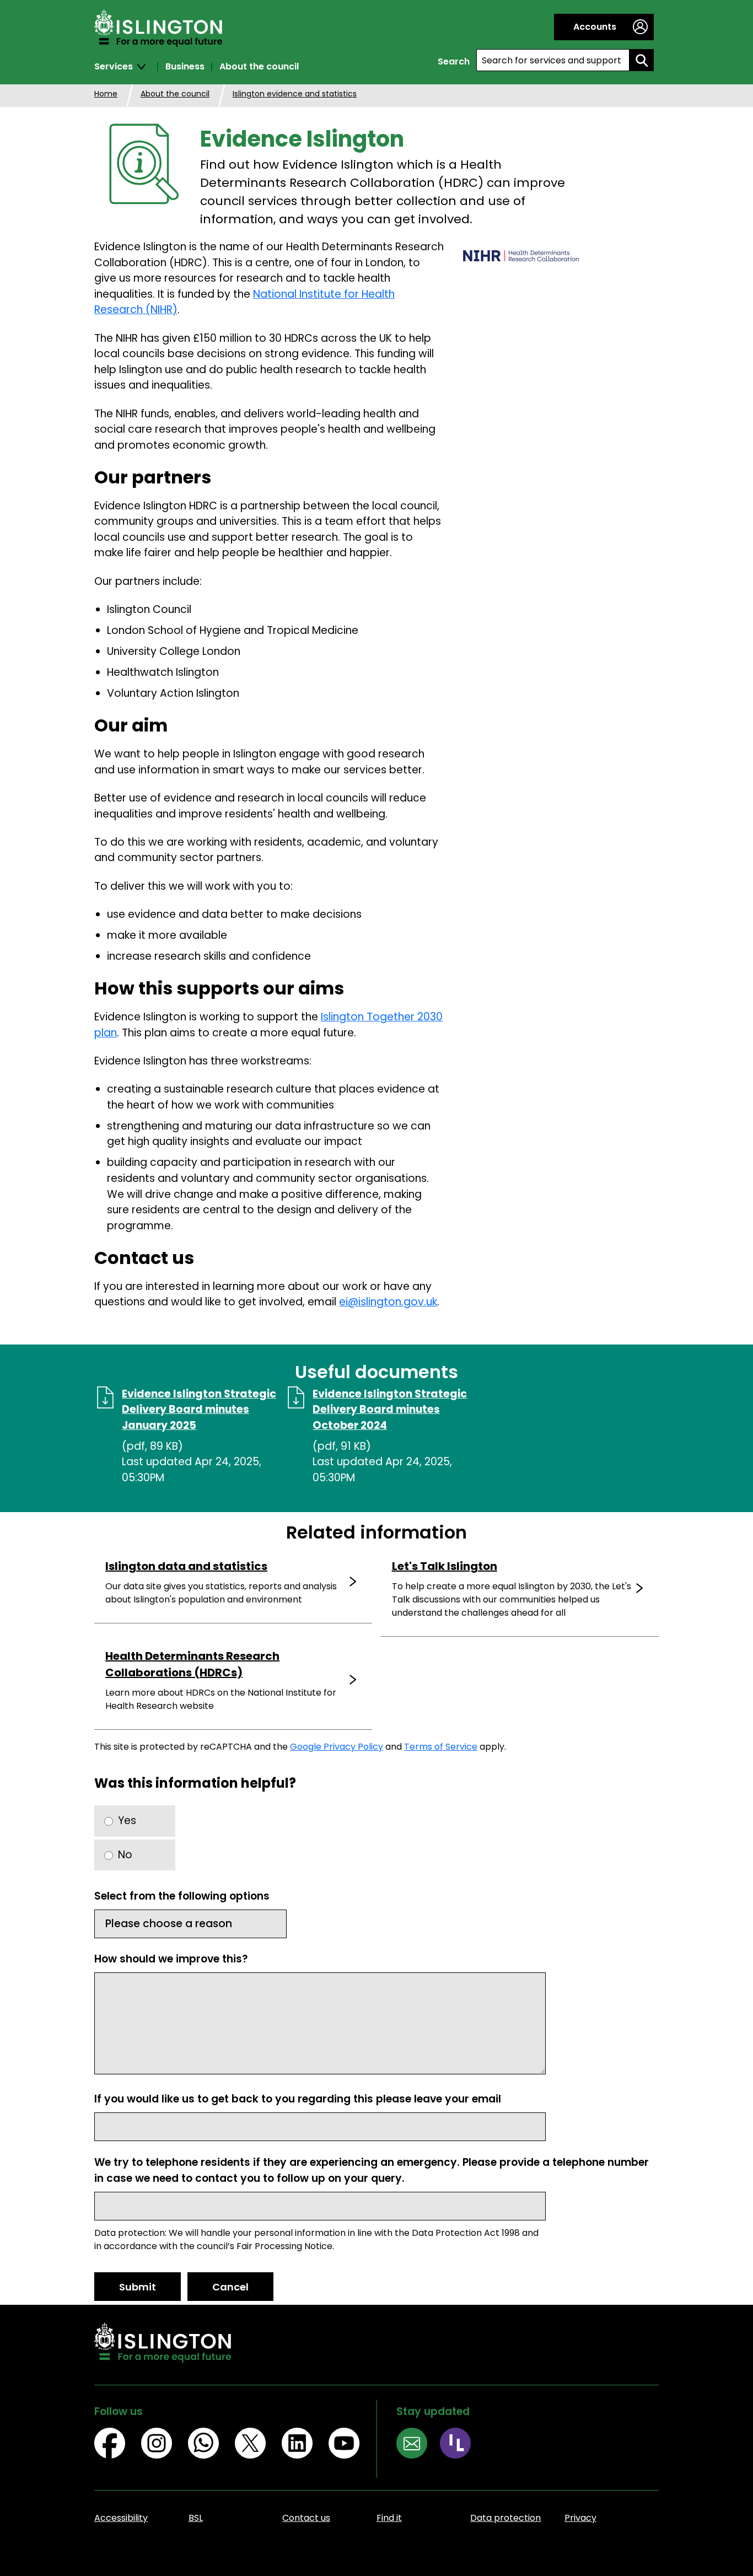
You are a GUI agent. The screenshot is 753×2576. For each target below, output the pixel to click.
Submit (138, 2287)
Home (106, 94)
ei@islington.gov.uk (388, 1302)
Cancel (230, 2287)
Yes (127, 1821)
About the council (259, 67)
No (125, 1855)
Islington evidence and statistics (295, 94)
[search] (642, 60)
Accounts (595, 27)
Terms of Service (441, 1747)
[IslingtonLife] (462, 2445)
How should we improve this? (171, 1959)
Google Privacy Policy (337, 1747)
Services (114, 67)
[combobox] (553, 60)
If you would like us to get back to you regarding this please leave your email (298, 2099)
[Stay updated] (418, 2445)
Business (185, 67)
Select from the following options (182, 1896)
